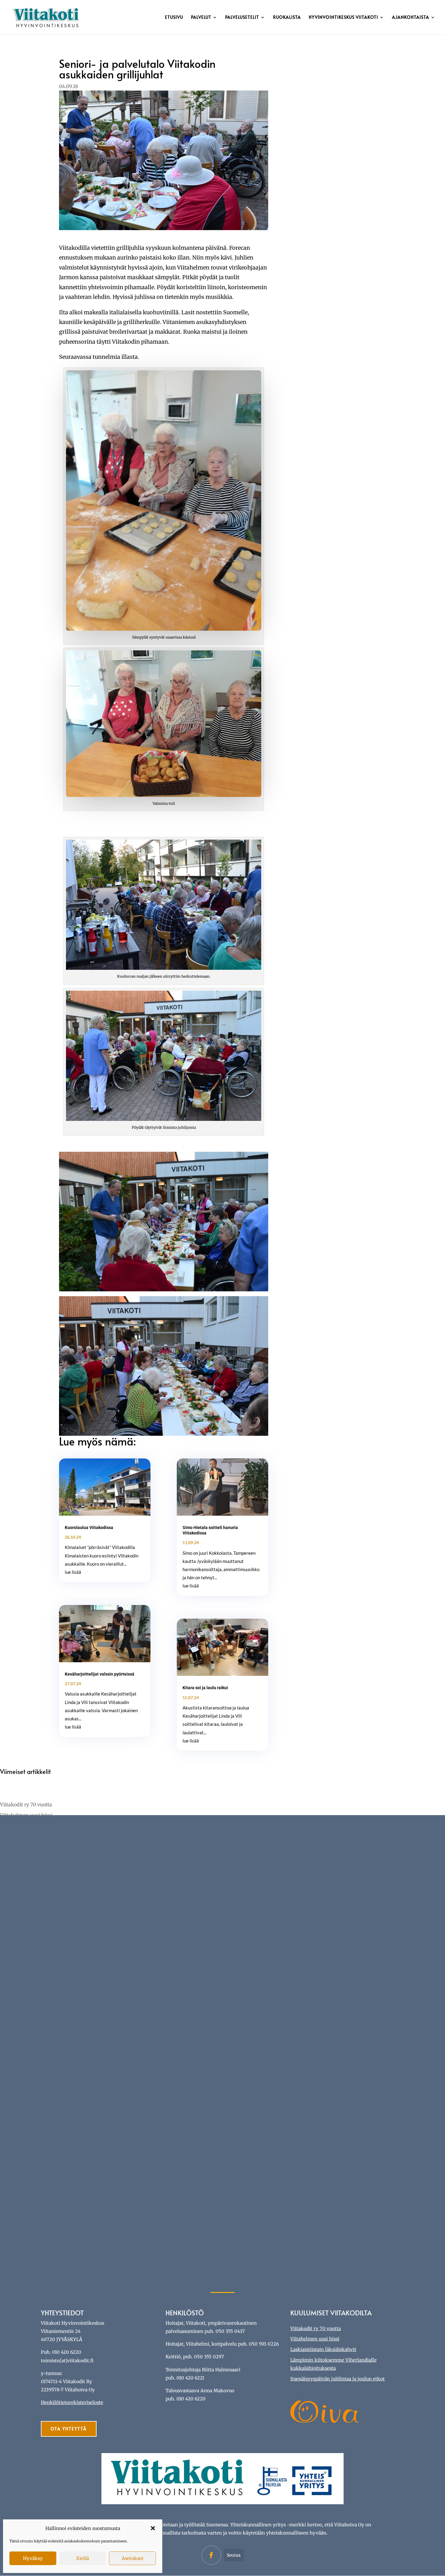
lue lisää (73, 1572)
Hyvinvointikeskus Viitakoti (343, 18)
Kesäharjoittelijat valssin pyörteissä (100, 1674)
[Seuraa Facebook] (211, 2555)
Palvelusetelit (242, 18)
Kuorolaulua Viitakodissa (89, 1527)
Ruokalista (287, 18)
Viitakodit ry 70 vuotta (26, 1805)
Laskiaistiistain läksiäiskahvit (323, 2349)
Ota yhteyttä (69, 2429)
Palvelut (201, 18)
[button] (153, 2528)
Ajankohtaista (411, 18)
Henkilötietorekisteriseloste (72, 2402)
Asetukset (133, 2558)
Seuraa (234, 2555)
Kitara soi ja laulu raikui (205, 1688)
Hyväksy (33, 2558)
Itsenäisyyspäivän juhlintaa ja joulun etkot (338, 2379)
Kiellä (83, 2558)
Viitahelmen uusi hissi (315, 2339)
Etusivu (174, 18)
